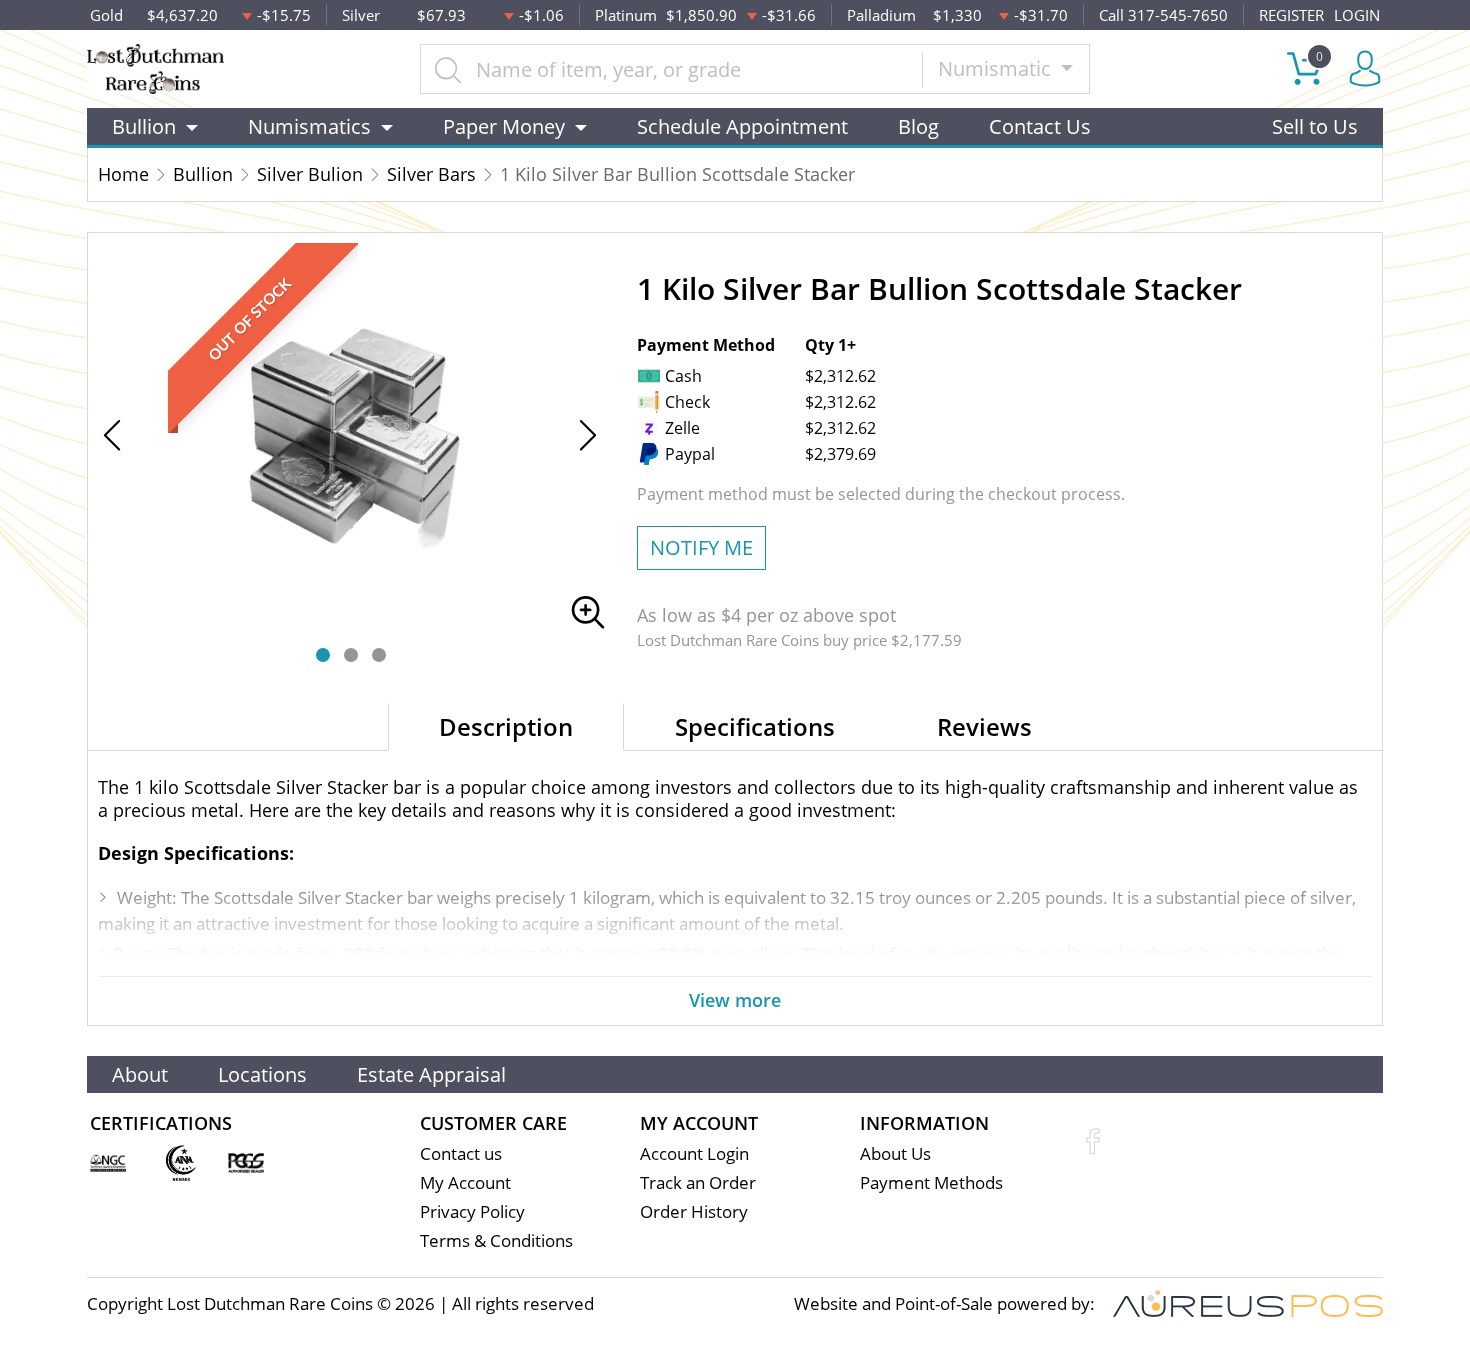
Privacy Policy (472, 1211)
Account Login (694, 1153)
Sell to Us (1315, 126)
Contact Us (1040, 126)
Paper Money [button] (504, 126)
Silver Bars (431, 174)
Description (506, 726)
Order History (694, 1211)
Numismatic (997, 68)
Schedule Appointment (742, 126)
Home (123, 174)
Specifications (755, 726)
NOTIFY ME (701, 547)
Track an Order (698, 1182)
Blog (918, 126)
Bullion (203, 174)
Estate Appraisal (431, 1074)
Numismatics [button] (309, 126)
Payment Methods (931, 1182)
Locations (262, 1074)
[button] (323, 655)
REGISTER (1291, 15)
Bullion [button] (144, 126)
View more (735, 1000)
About (140, 1074)
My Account (465, 1182)
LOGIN (1357, 15)
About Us (895, 1153)
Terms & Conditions (496, 1240)
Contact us (461, 1153)
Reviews (984, 726)
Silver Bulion (310, 174)
